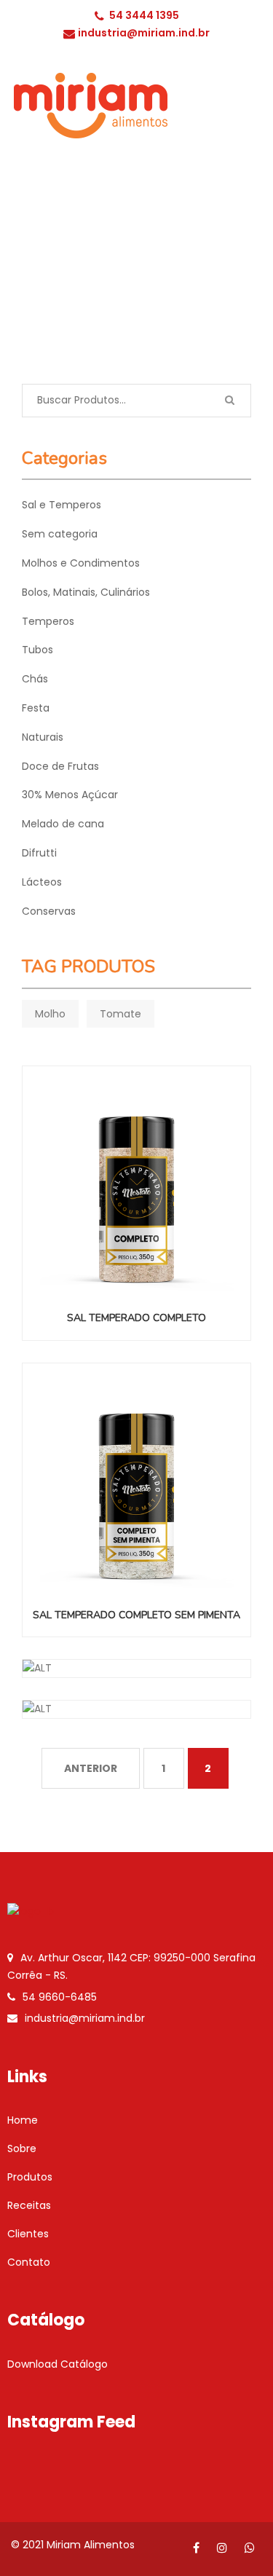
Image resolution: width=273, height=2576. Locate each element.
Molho (50, 1014)
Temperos (48, 621)
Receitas (29, 2205)
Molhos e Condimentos (81, 563)
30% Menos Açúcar (70, 795)
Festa (36, 708)
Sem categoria (60, 534)
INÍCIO (63, 278)
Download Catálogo (58, 2364)
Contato (29, 2262)
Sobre (22, 2148)
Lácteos (42, 882)
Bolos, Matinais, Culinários (86, 592)
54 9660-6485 (60, 1997)
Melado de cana (63, 824)
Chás (35, 679)
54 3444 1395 (144, 15)
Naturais (43, 737)
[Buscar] (229, 401)
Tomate (120, 1014)
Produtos (30, 2177)
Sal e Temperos (135, 278)
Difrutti (39, 853)
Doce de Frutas (60, 766)
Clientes (28, 2234)
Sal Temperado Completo (136, 1318)
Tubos (37, 650)
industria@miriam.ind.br (144, 33)
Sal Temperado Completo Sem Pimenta (136, 1615)
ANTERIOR (91, 1768)
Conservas (49, 911)
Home (23, 2120)
